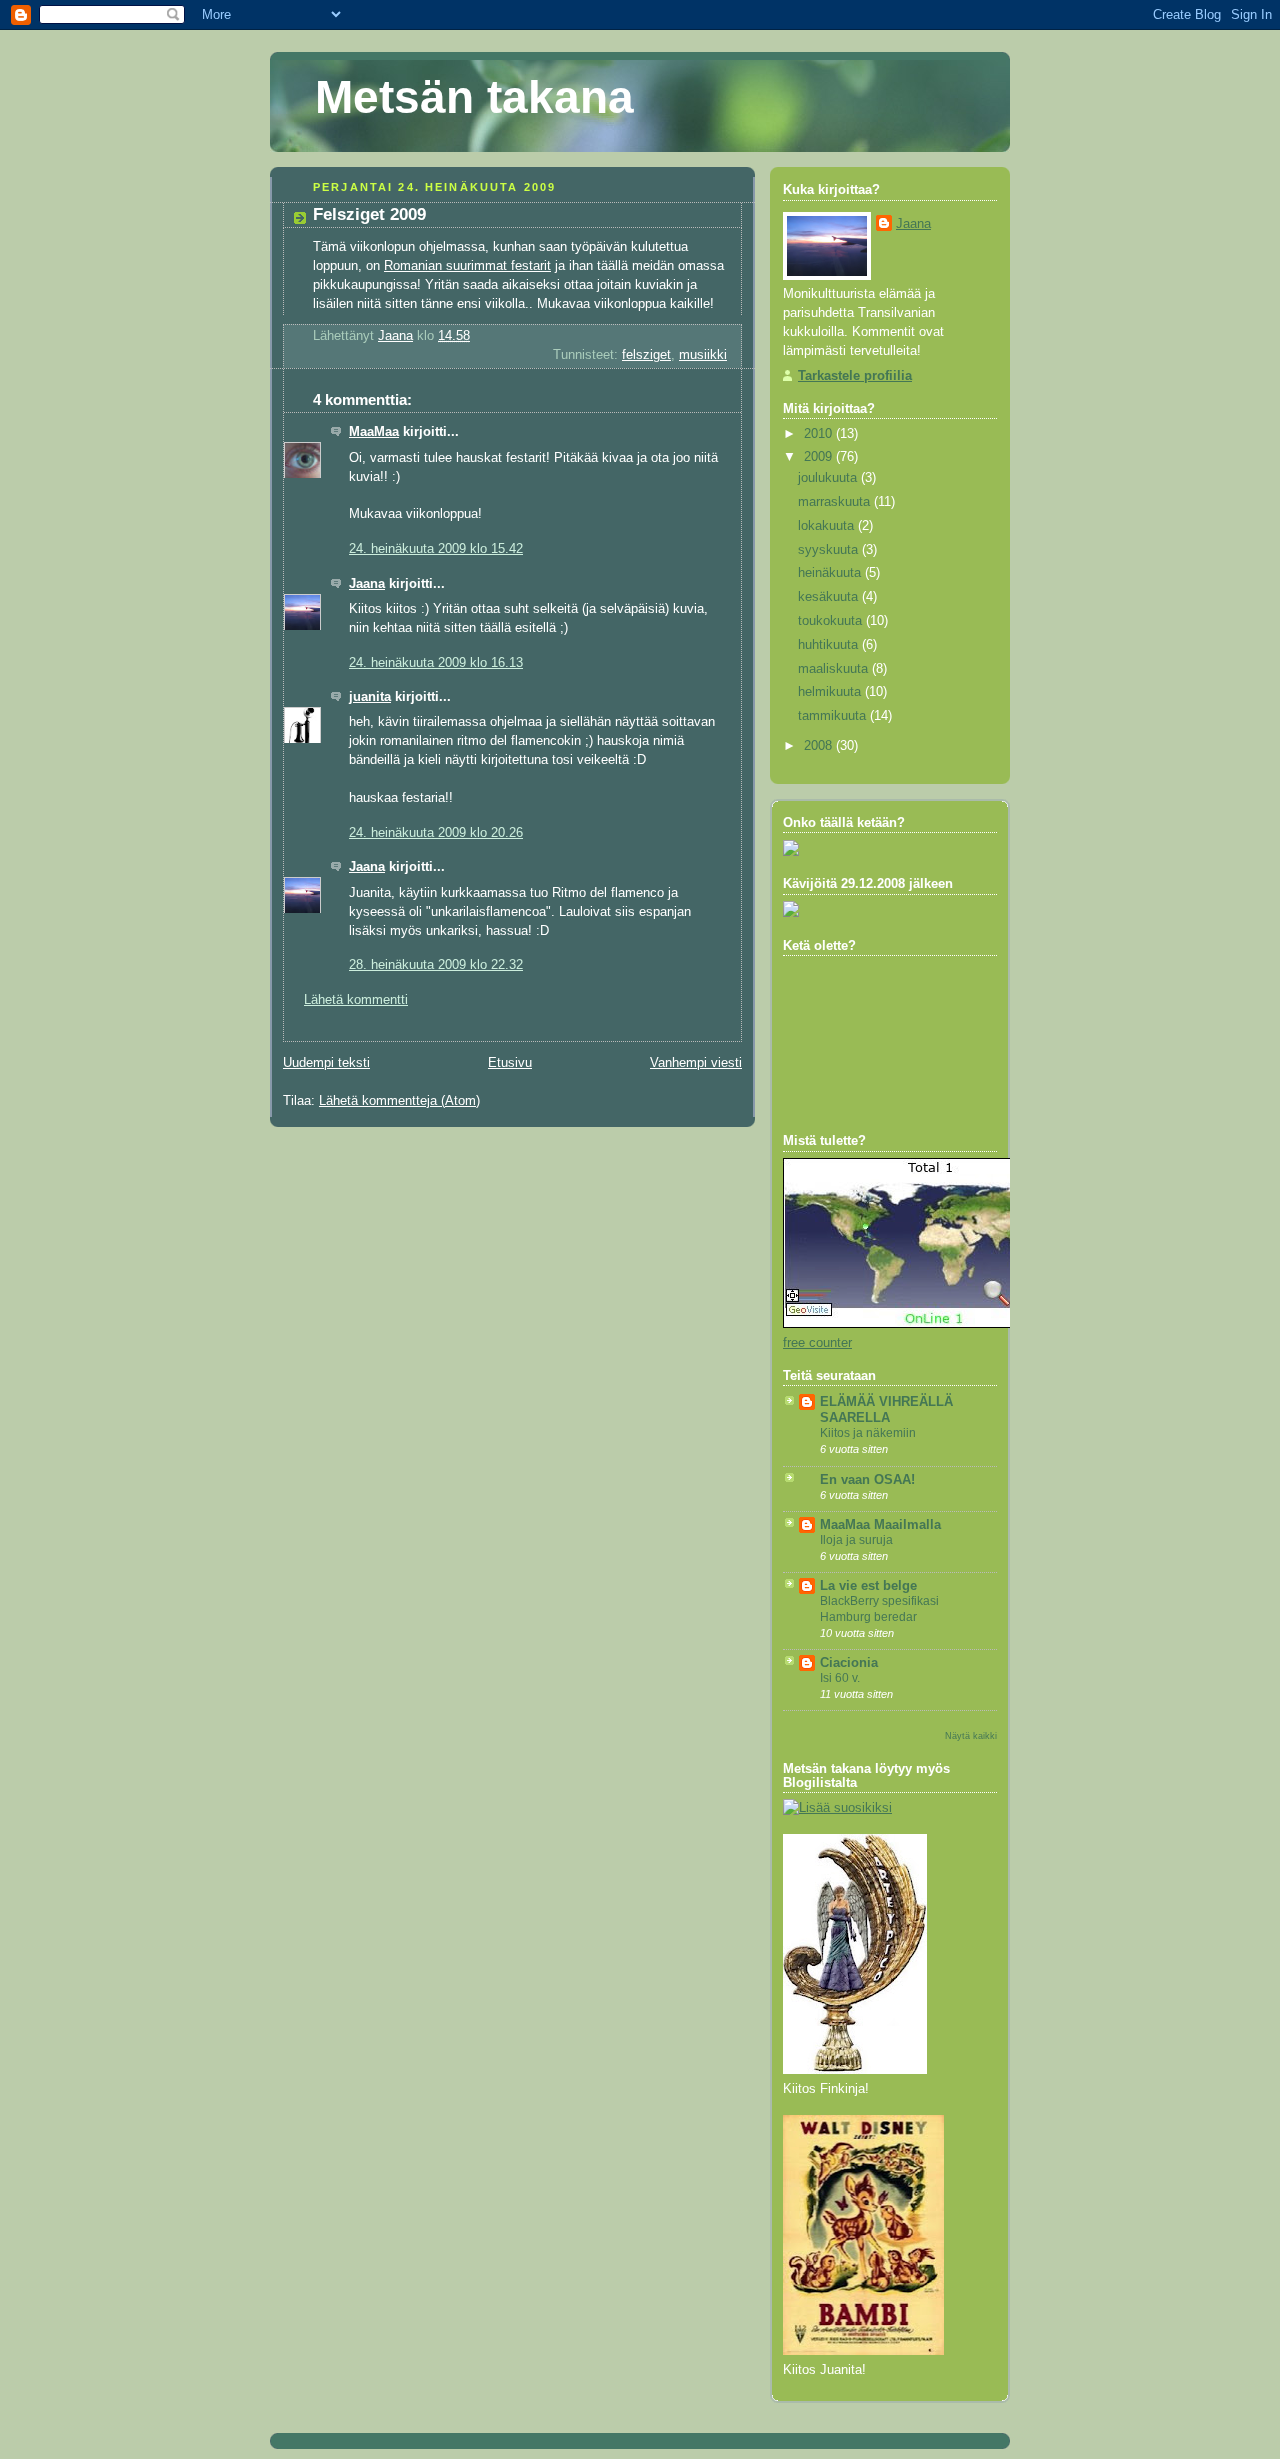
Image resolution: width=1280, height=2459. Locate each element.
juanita (370, 697)
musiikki (703, 355)
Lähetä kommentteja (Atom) (399, 1101)
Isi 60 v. (840, 1678)
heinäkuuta (831, 573)
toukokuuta (832, 621)
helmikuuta (831, 692)
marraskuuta (836, 502)
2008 (820, 746)
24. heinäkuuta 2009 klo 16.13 (436, 663)
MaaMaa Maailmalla (880, 1525)
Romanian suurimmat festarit (467, 266)
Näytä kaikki (971, 1735)
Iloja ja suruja (856, 1540)
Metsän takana (474, 97)
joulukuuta (829, 478)
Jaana (367, 584)
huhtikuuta (830, 645)
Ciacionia (849, 1663)
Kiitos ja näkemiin (868, 1433)
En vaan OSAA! (867, 1480)
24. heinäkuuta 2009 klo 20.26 (436, 833)
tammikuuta (834, 716)
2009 (820, 457)
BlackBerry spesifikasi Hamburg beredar (879, 1609)
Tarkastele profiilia (855, 376)
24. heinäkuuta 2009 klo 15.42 (436, 549)
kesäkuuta (830, 597)
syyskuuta (830, 550)
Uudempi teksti (326, 1063)
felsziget (646, 355)
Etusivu (510, 1063)
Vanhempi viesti (696, 1063)
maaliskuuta (835, 669)
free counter (817, 1343)
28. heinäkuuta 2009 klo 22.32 (436, 965)
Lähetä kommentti (356, 1000)
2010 (820, 434)
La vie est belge (868, 1586)
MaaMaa (374, 432)
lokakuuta (828, 526)
